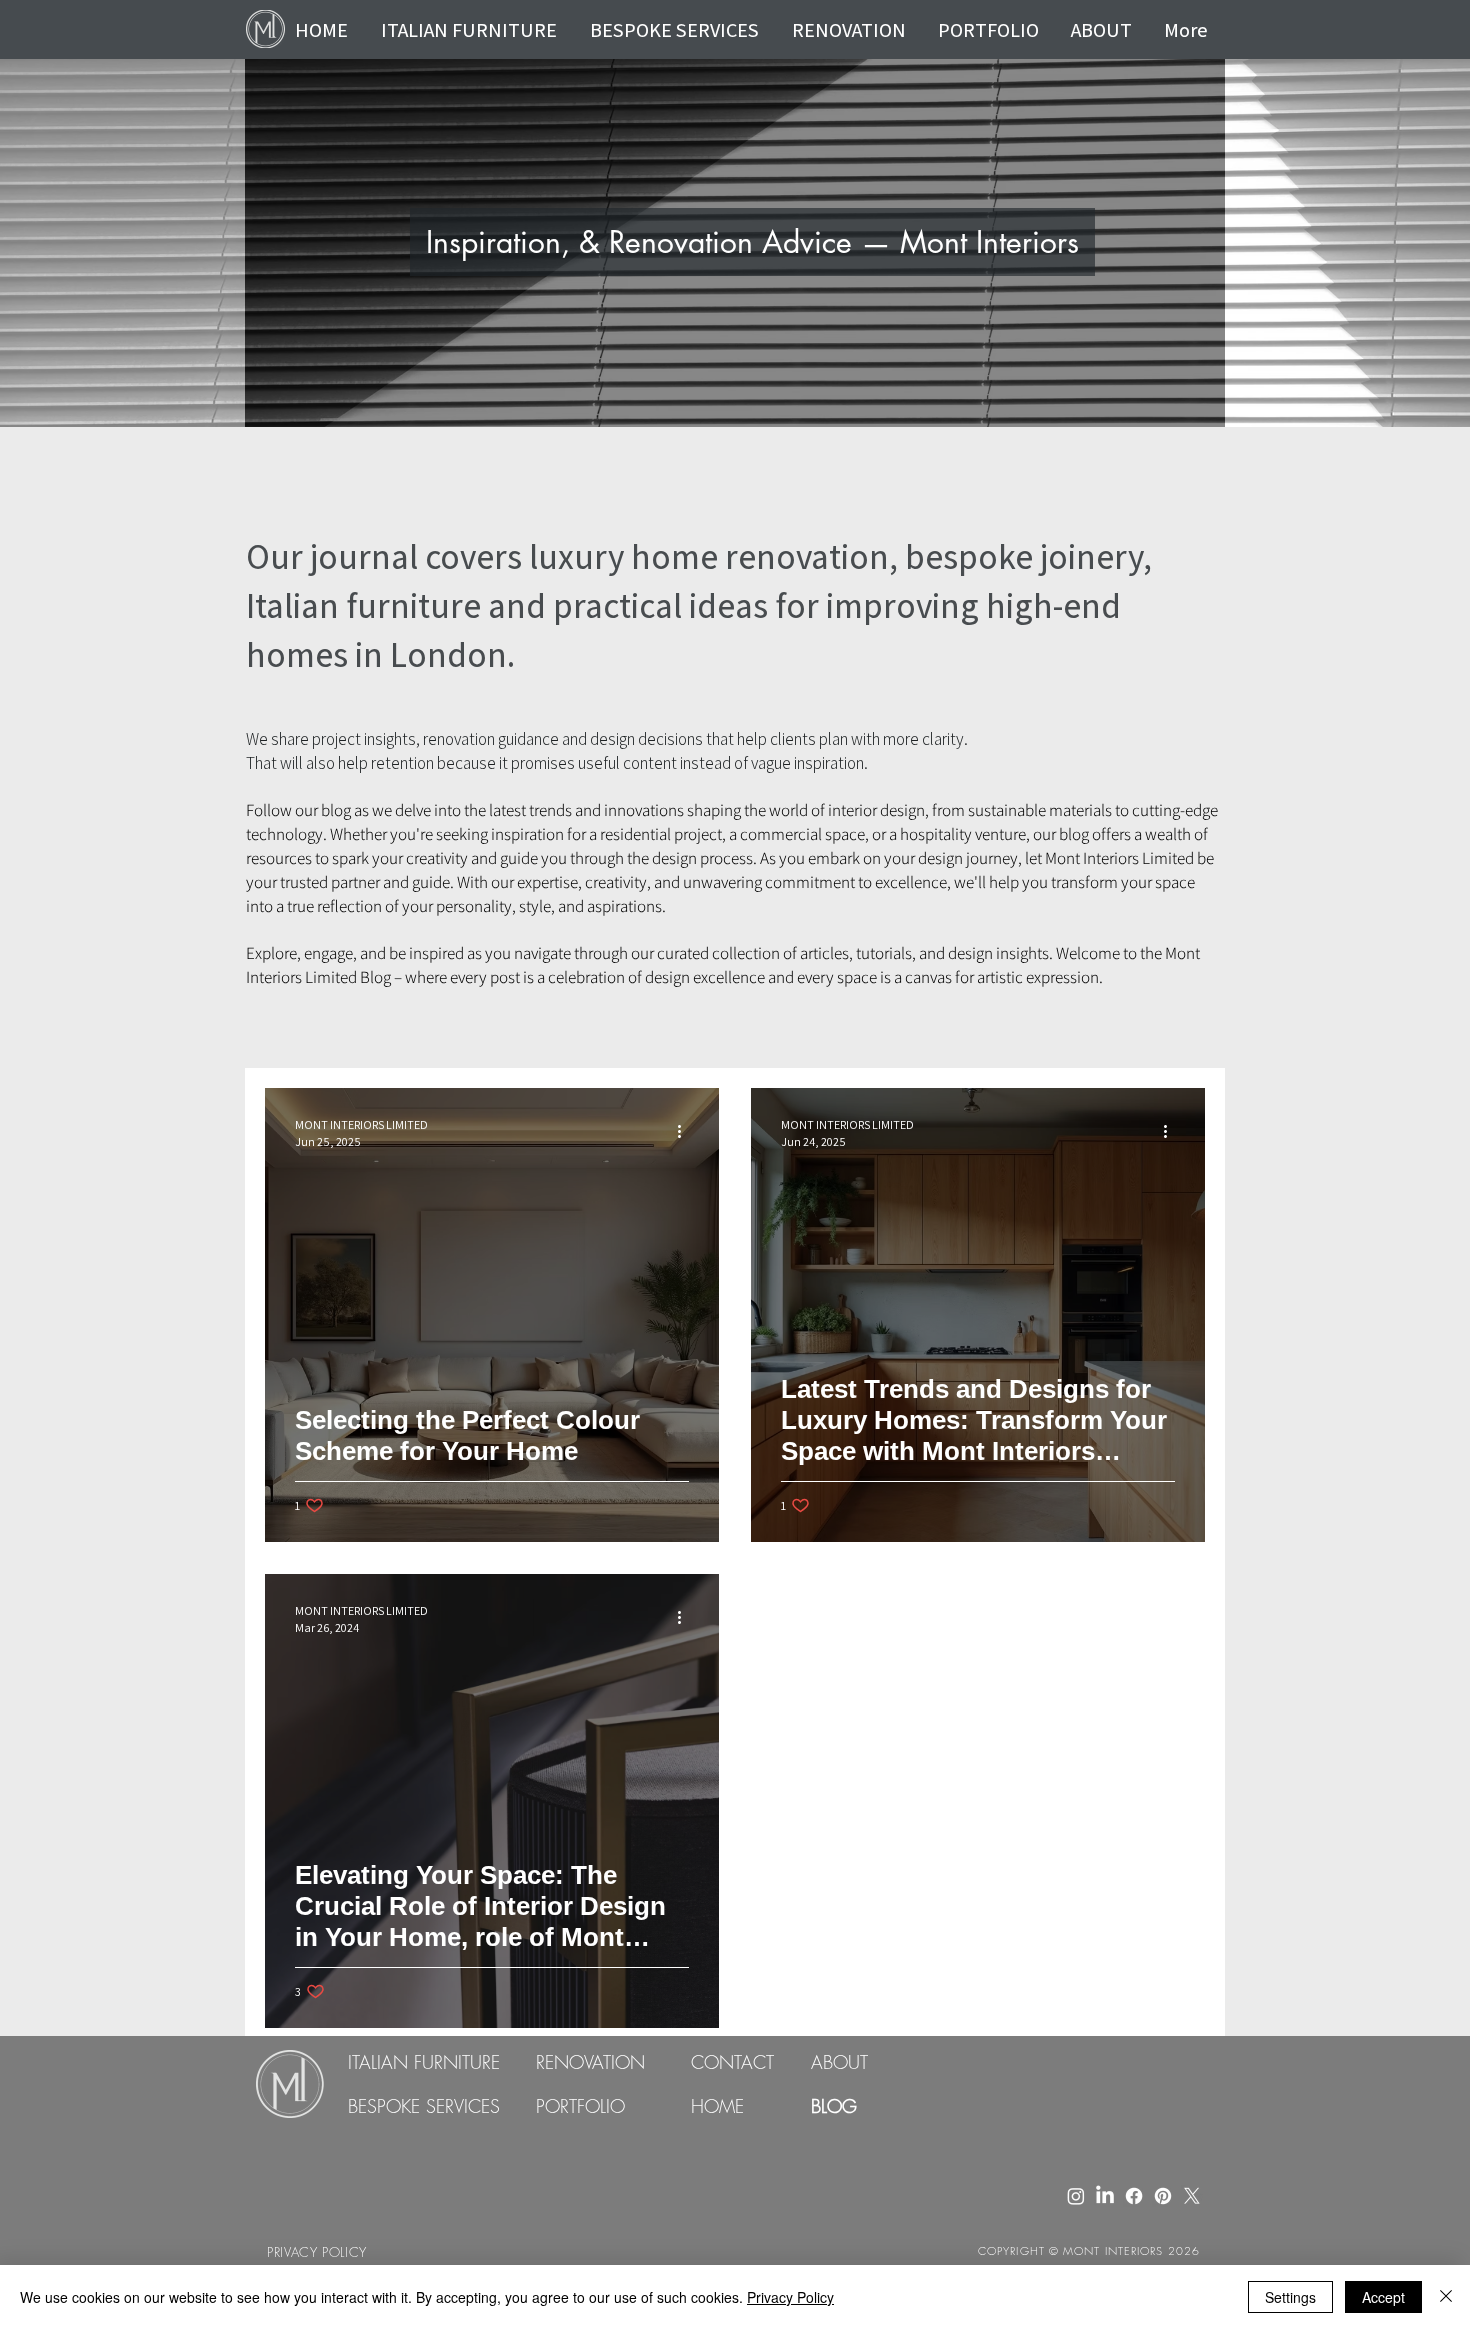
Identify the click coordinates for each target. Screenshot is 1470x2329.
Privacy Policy (790, 2297)
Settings (1290, 2297)
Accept (1383, 2297)
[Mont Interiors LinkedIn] (1105, 2196)
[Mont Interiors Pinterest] (1163, 2196)
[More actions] (686, 1132)
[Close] (1446, 2297)
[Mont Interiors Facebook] (1134, 2196)
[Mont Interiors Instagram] (1076, 2196)
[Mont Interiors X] (1192, 2196)
